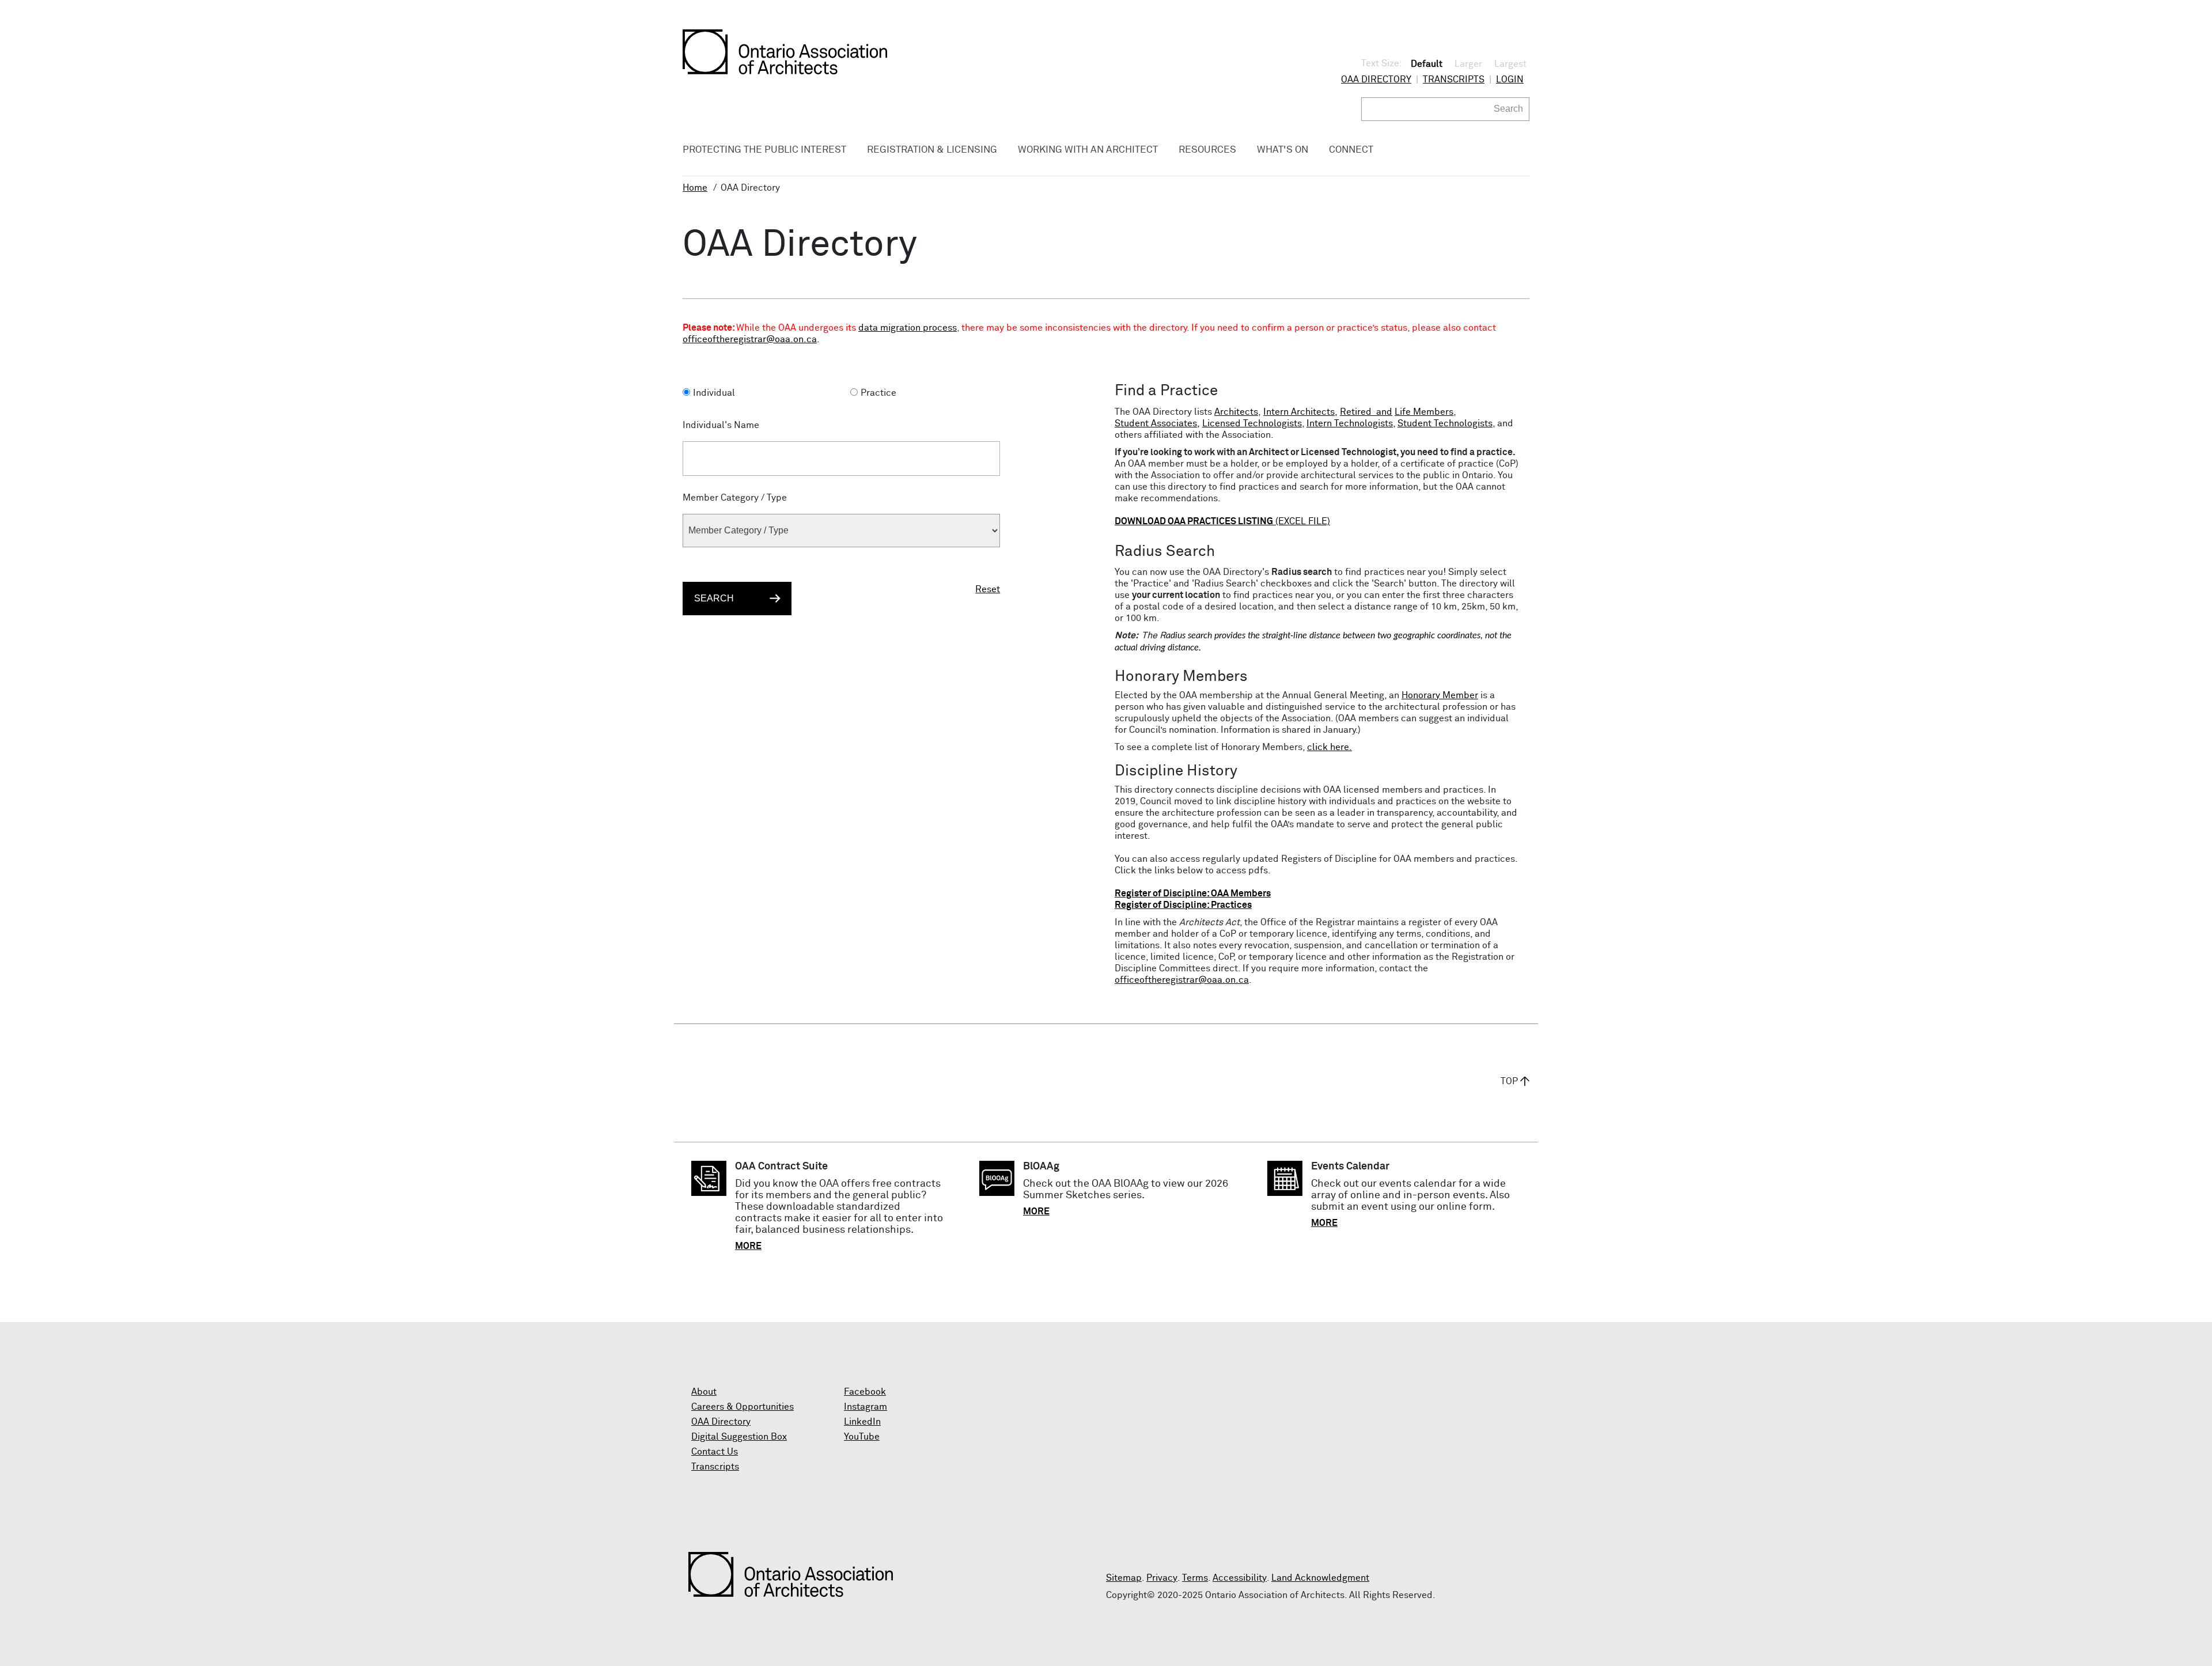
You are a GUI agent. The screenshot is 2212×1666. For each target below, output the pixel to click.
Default (1427, 64)
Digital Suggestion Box (739, 1437)
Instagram (866, 1407)
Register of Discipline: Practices (1183, 905)
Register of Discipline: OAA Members (1193, 893)
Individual (714, 393)
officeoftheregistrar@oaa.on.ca (750, 339)
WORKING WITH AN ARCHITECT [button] (1088, 150)
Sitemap (1124, 1578)
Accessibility (1240, 1578)
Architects (1236, 412)
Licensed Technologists (1252, 423)
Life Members (1424, 412)
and (1383, 412)
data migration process (908, 328)
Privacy (1162, 1578)
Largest (1510, 64)
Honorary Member (1440, 695)
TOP (1509, 1081)
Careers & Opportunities (743, 1407)
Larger (1468, 64)
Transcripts (1454, 79)
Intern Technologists (1350, 423)
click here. (1330, 747)
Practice (878, 393)
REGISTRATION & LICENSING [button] (932, 150)
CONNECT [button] (1351, 150)
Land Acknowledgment (1320, 1578)
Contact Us (715, 1452)
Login (1510, 79)
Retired (1356, 412)
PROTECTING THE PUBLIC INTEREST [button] (764, 150)
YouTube (862, 1437)
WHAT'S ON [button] (1283, 150)
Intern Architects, (1300, 412)
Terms (1195, 1578)
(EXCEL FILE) (1222, 521)
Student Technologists (1445, 423)
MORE (748, 1246)
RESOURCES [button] (1207, 150)
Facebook (865, 1392)
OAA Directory (1376, 79)
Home (695, 188)
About (704, 1392)
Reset (988, 589)
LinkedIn (862, 1422)
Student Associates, (1157, 423)
